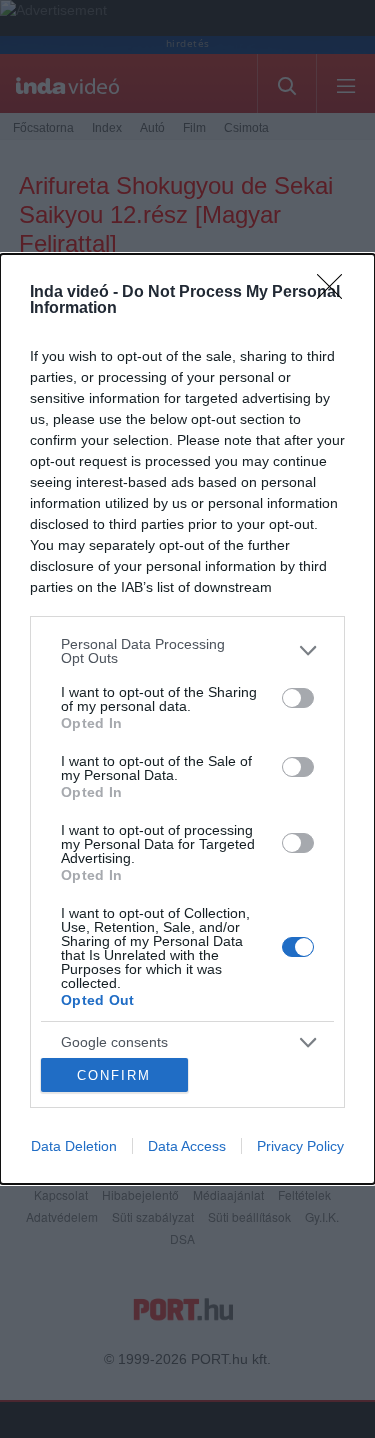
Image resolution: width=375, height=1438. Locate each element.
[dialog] (187, 719)
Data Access (187, 1146)
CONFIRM (114, 1075)
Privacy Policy (300, 1146)
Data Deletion (74, 1146)
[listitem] (187, 651)
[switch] (298, 698)
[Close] (336, 293)
